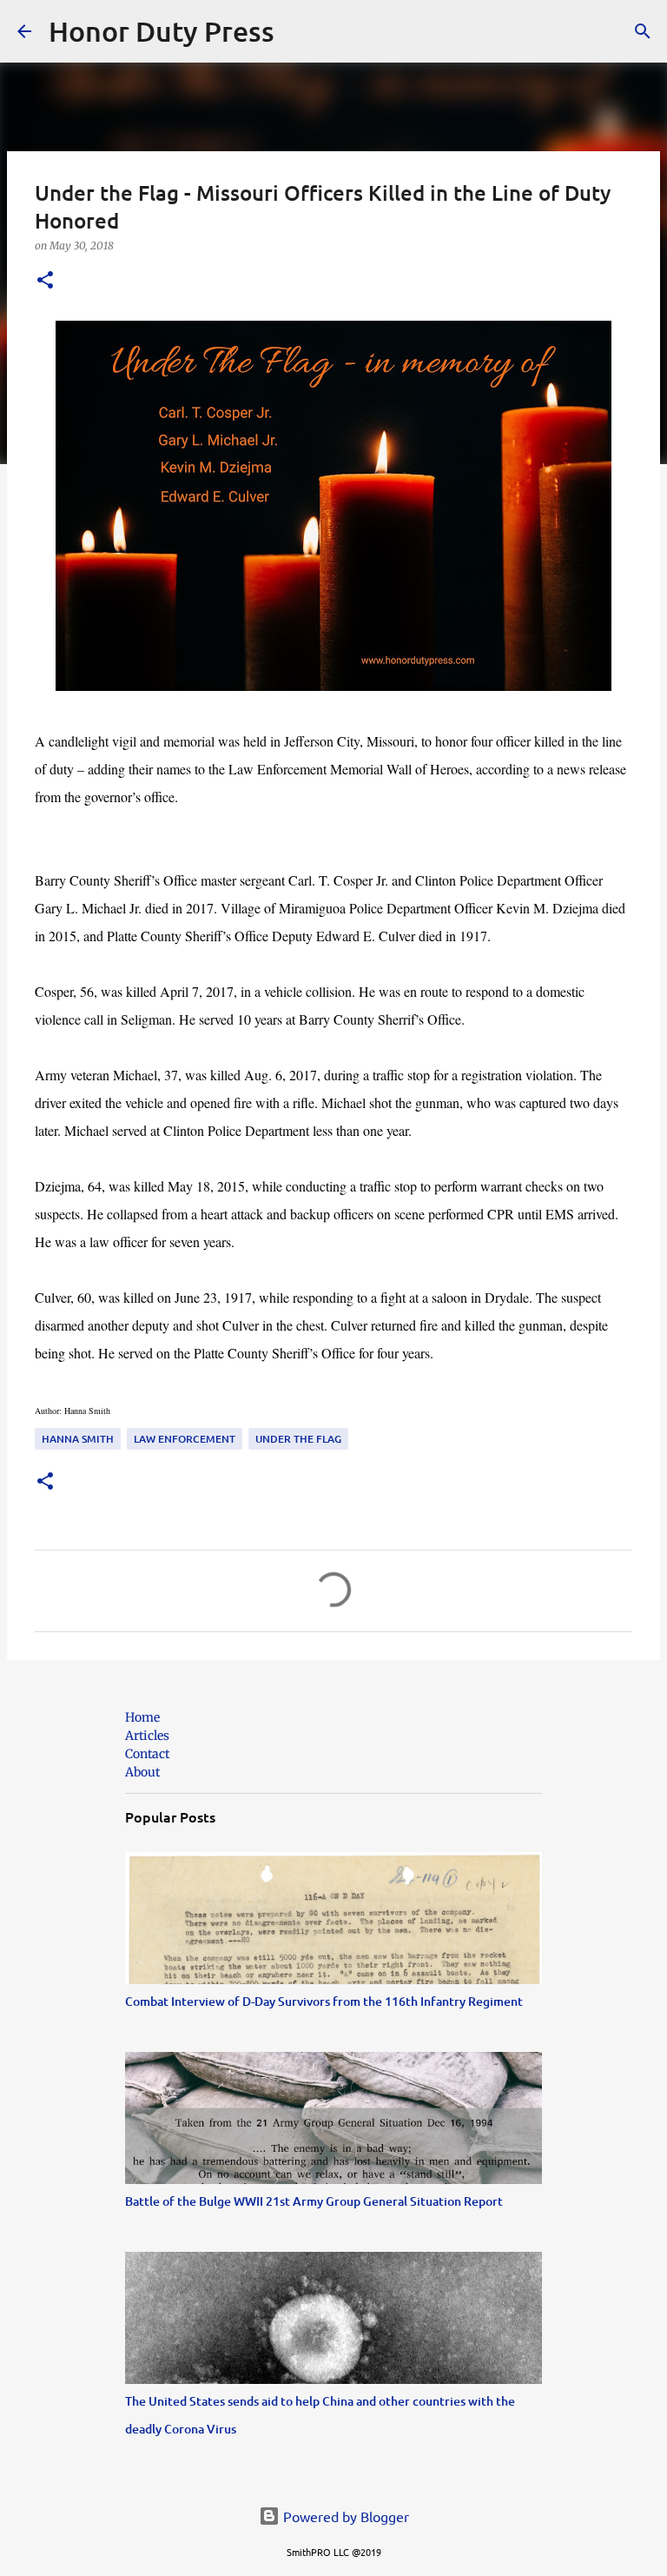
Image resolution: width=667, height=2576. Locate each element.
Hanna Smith (78, 1439)
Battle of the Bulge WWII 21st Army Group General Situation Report (314, 2201)
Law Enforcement (185, 1439)
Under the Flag (298, 1439)
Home (142, 1717)
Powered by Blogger (344, 2516)
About (142, 1772)
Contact (147, 1754)
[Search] (299, 31)
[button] (45, 281)
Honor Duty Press (162, 31)
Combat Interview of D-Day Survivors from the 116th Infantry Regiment (324, 2001)
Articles (147, 1736)
